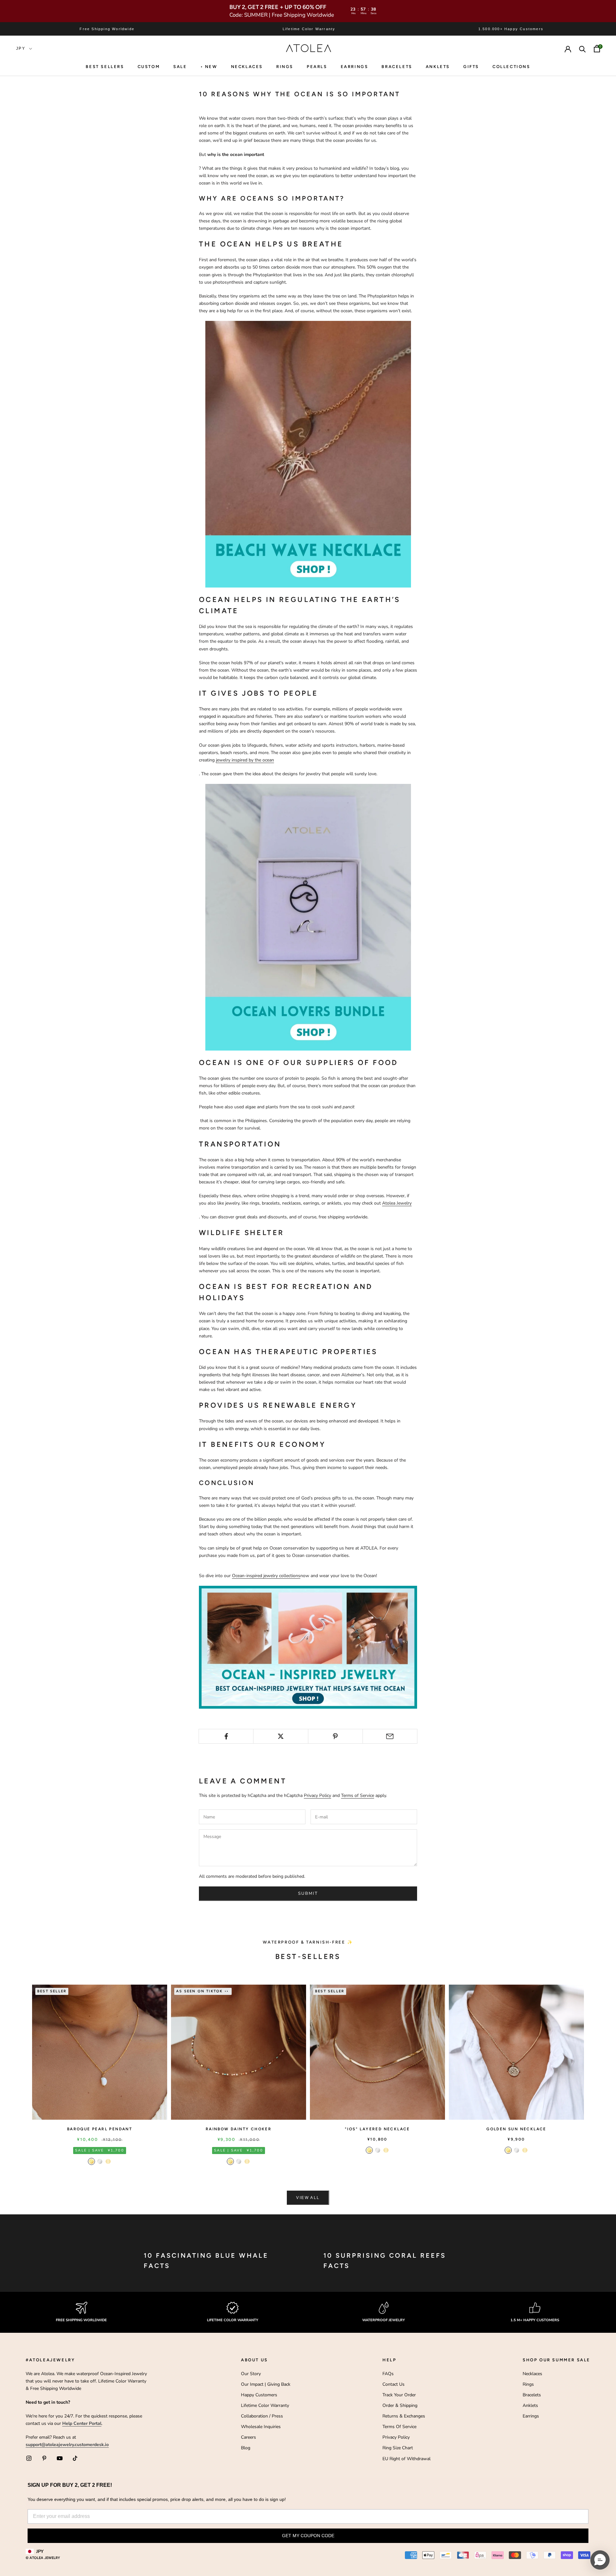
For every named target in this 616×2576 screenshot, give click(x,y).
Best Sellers (105, 67)
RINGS (285, 67)
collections (511, 67)
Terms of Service (358, 1795)
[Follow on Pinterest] (44, 2458)
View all (308, 2198)
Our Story (251, 2374)
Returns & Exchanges (404, 2416)
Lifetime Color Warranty (265, 2405)
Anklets (438, 67)
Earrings (355, 67)
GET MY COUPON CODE (308, 2536)
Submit (308, 1893)
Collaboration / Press (262, 2416)
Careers (248, 2437)
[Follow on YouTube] (60, 2458)
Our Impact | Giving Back (266, 2384)
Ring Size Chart (398, 2448)
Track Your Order (399, 2395)
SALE (180, 67)
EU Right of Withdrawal (406, 2459)
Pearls (317, 67)
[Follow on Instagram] (29, 2458)
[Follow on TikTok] (75, 2458)
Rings (528, 2384)
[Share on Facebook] (226, 1736)
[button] (600, 2560)
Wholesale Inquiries (261, 2427)
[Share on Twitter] (281, 1736)
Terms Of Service (399, 2427)
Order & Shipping (400, 2405)
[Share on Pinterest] (335, 1736)
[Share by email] (390, 1736)
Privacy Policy (317, 1795)
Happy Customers (259, 2395)
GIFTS (471, 67)
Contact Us (394, 2384)
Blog (246, 2448)
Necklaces (247, 67)
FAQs (388, 2374)
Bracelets (397, 67)
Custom (149, 67)
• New (209, 67)
